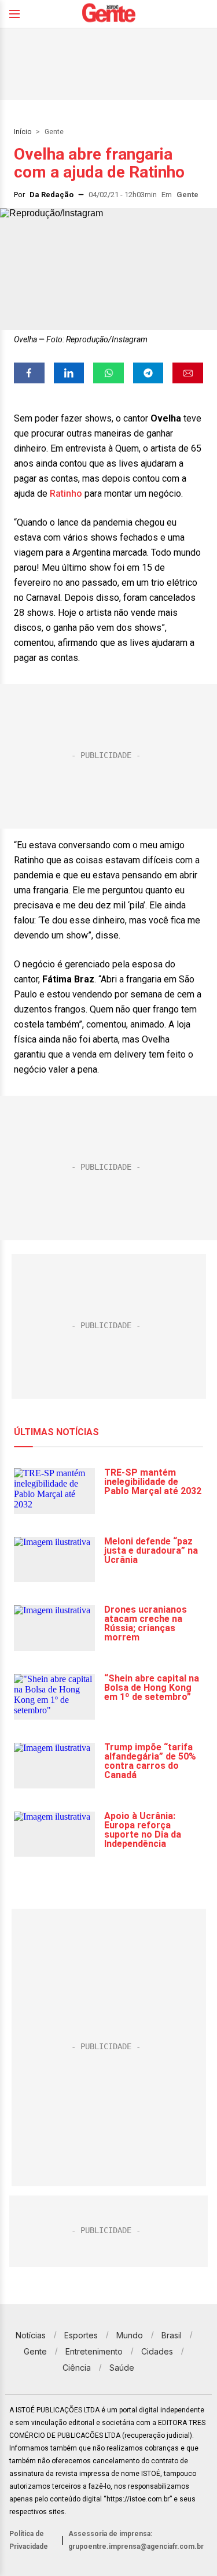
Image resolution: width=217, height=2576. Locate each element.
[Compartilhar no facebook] (29, 373)
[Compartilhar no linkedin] (69, 373)
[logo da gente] (109, 14)
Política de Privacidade (29, 2540)
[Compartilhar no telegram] (148, 373)
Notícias (31, 2335)
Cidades (157, 2351)
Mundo (130, 2335)
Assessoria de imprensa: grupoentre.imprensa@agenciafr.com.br (136, 2540)
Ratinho (66, 494)
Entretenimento (94, 2351)
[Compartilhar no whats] (108, 373)
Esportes (81, 2335)
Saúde (122, 2368)
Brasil (172, 2335)
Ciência (77, 2368)
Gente (54, 132)
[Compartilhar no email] (188, 373)
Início (23, 132)
